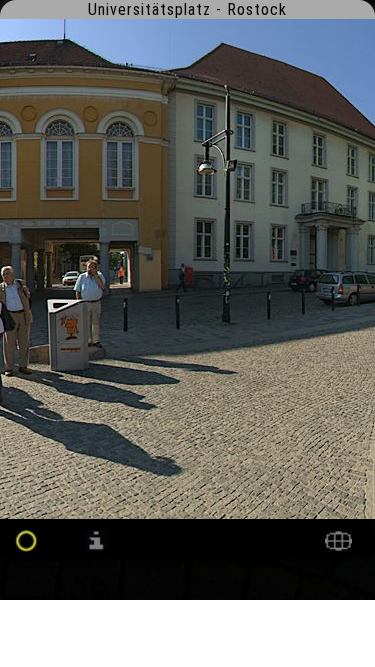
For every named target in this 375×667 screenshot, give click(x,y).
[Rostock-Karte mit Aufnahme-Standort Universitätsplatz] (338, 546)
